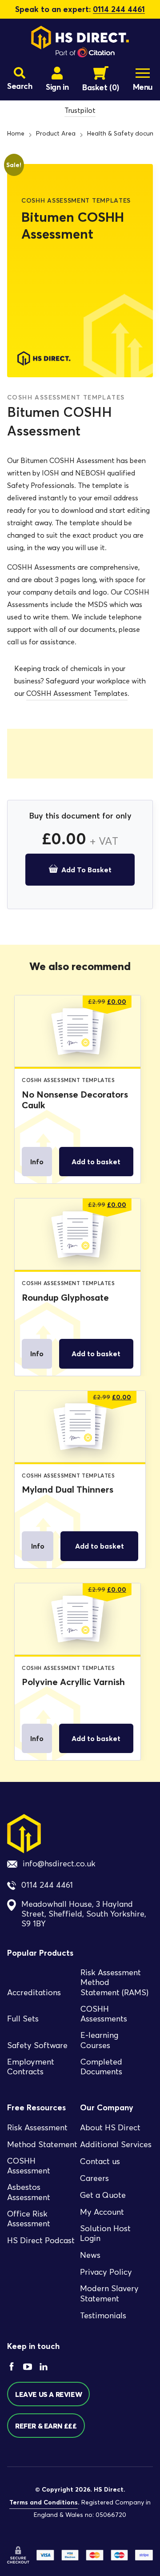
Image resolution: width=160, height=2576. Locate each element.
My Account (102, 2212)
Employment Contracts (31, 2067)
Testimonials (103, 2316)
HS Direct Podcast (41, 2241)
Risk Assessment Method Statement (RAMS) (114, 1983)
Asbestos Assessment (29, 2192)
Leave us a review (48, 2394)
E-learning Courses (99, 2040)
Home (16, 134)
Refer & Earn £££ (46, 2426)
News (90, 2255)
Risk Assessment (37, 2128)
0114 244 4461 (119, 9)
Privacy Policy (106, 2272)
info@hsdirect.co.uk (59, 1864)
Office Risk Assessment (29, 2219)
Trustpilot (80, 110)
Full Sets (23, 2019)
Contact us (100, 2161)
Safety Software (37, 2045)
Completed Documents (101, 2067)
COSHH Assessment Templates (77, 693)
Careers (94, 2178)
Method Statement (42, 2145)
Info (37, 1162)
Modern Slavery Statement (109, 2294)
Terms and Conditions (44, 2502)
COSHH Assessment (29, 2166)
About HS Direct (110, 2128)
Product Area (56, 134)
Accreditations (34, 1993)
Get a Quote (103, 2195)
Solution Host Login (105, 2234)
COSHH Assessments (104, 2014)
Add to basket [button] (96, 1162)
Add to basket (86, 870)
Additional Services (116, 2145)
